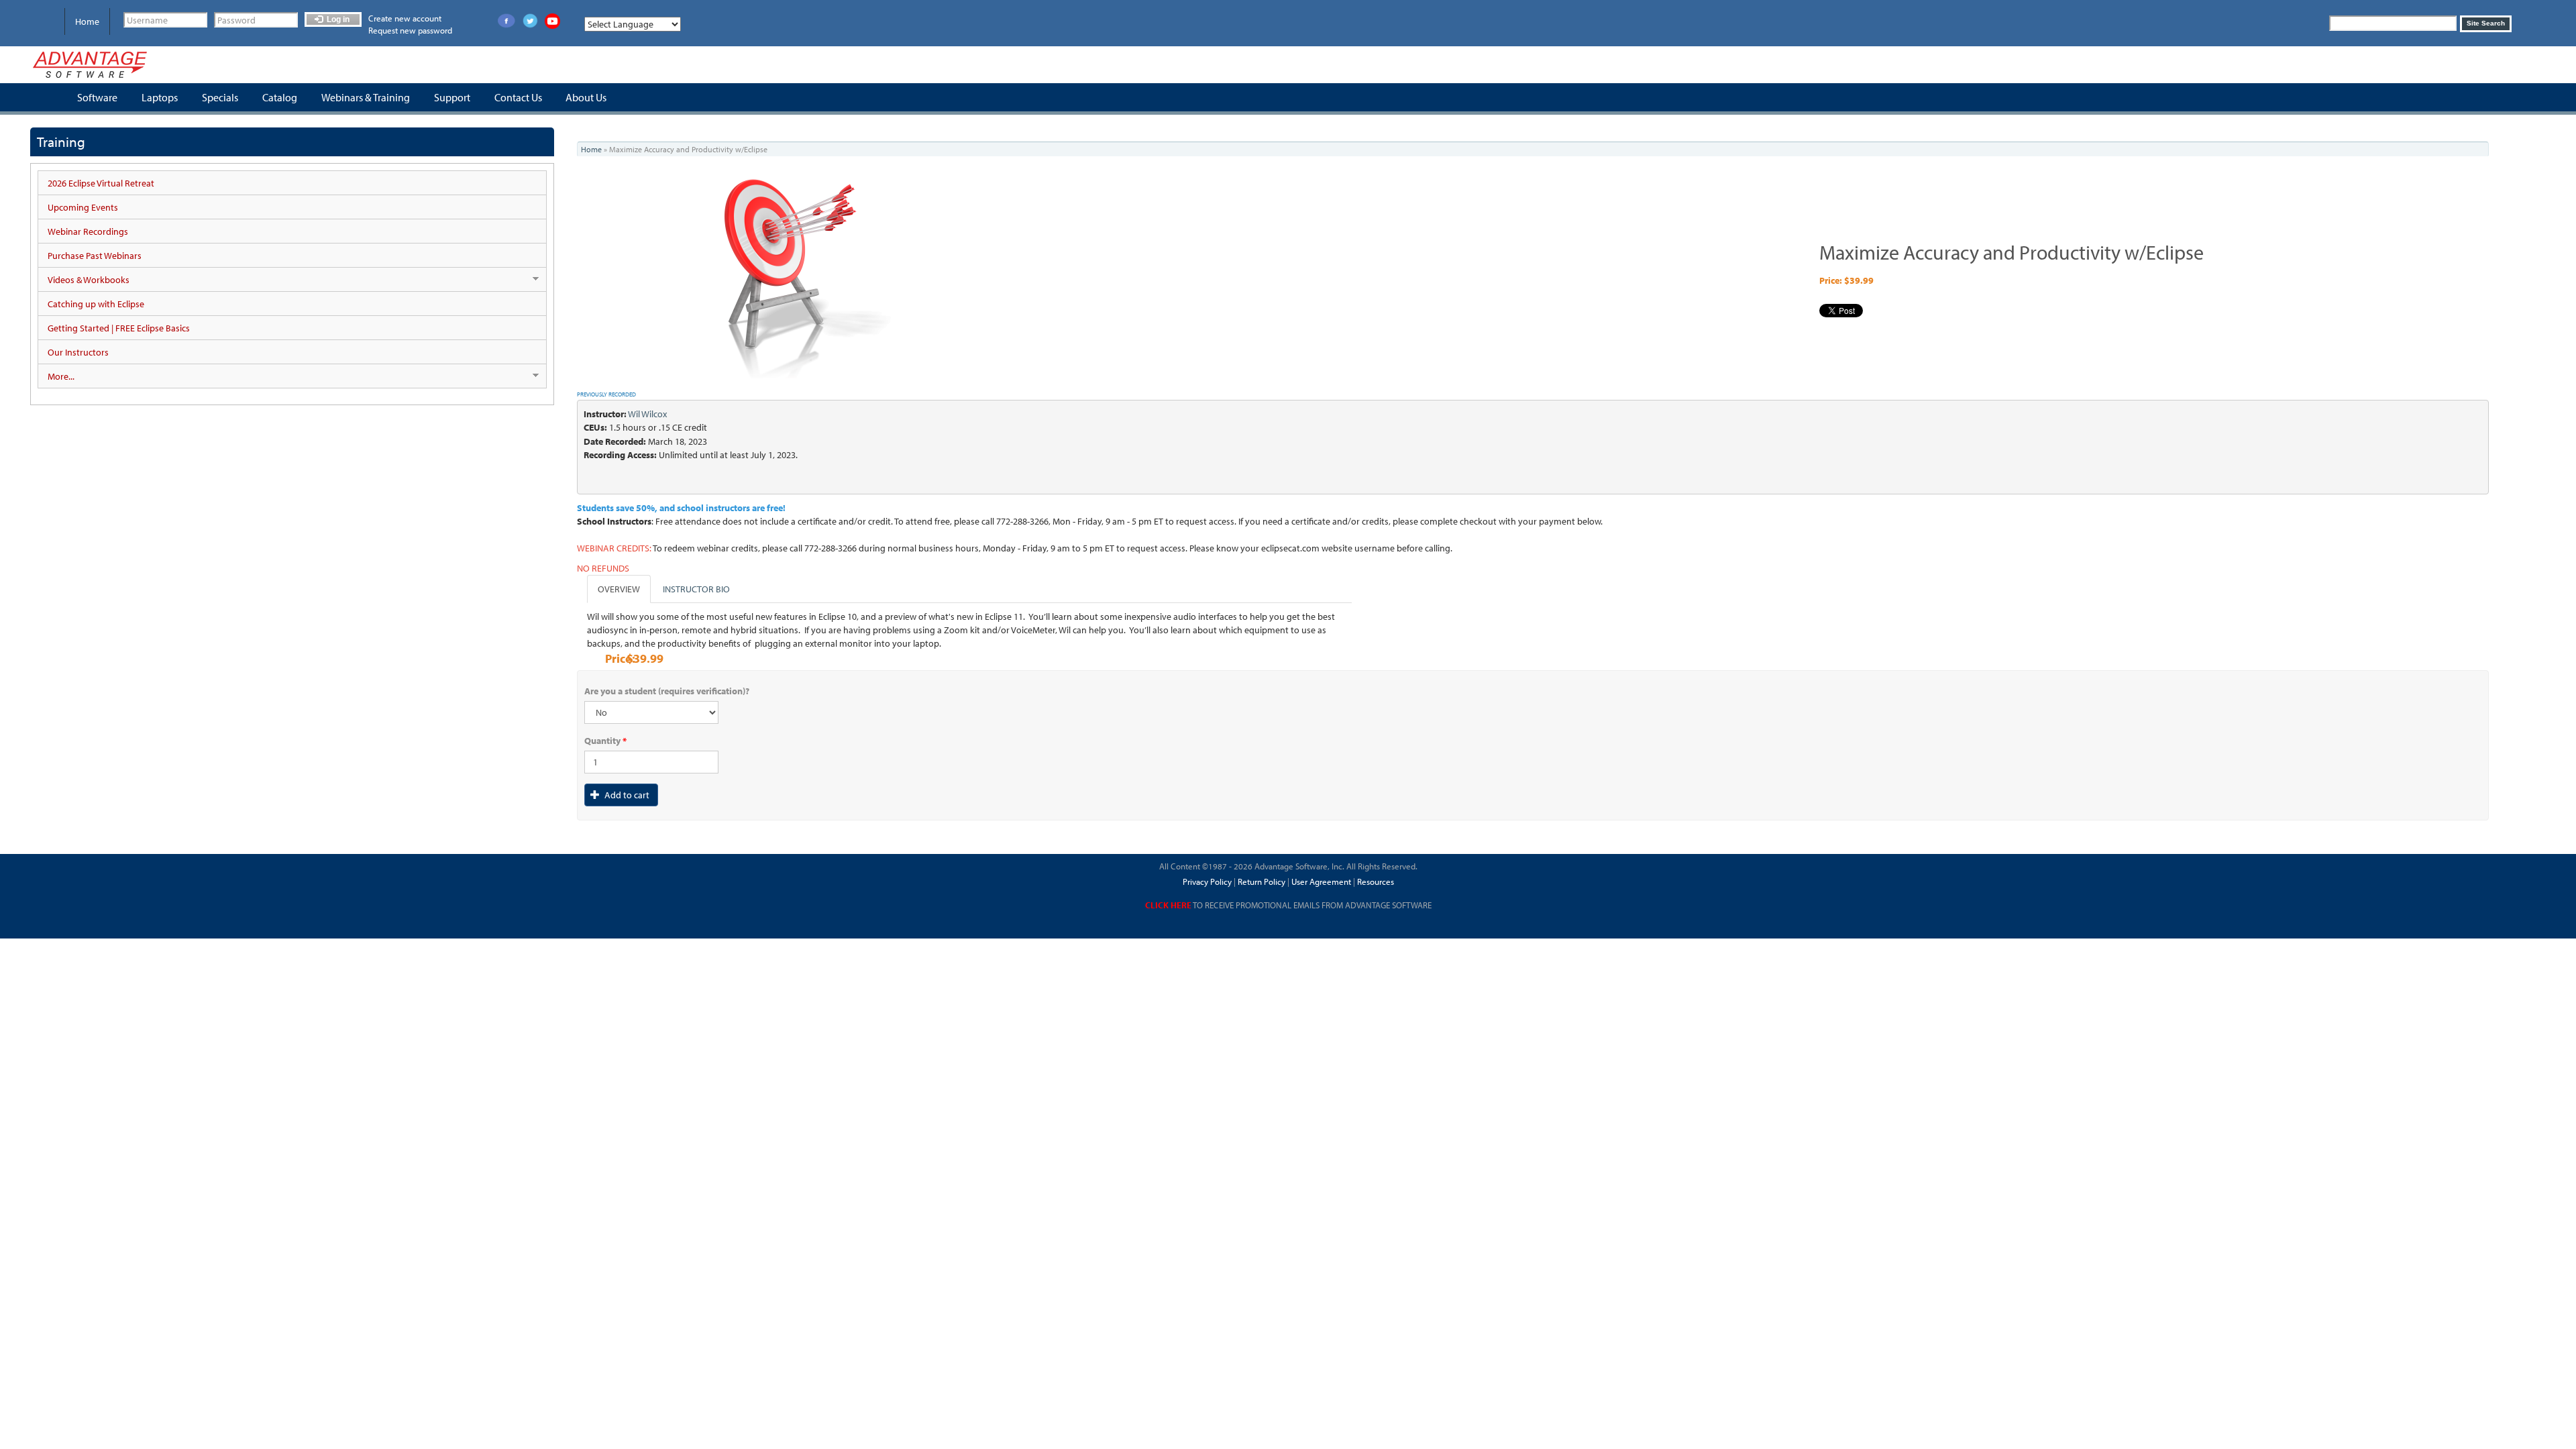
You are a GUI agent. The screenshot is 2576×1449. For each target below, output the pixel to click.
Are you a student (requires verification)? (667, 691)
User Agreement (1321, 881)
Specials (220, 97)
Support (452, 97)
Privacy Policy (1207, 881)
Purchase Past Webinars (95, 256)
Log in (337, 19)
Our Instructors (78, 352)
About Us (586, 97)
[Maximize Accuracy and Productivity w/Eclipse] (816, 275)
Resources (1376, 881)
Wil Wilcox (647, 414)
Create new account (405, 18)
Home (87, 21)
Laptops (160, 97)
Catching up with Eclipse (96, 304)
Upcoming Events (83, 207)
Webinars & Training (366, 97)
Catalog (280, 97)
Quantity (605, 741)
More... (56, 377)
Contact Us (518, 97)
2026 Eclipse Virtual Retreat (101, 183)
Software (97, 97)
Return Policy (1260, 881)
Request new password (410, 30)
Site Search (2486, 23)
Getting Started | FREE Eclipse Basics (119, 328)
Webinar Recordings (88, 231)
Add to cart (626, 795)
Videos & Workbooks (84, 280)
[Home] (90, 65)
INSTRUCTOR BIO (696, 589)
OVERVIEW (619, 589)
